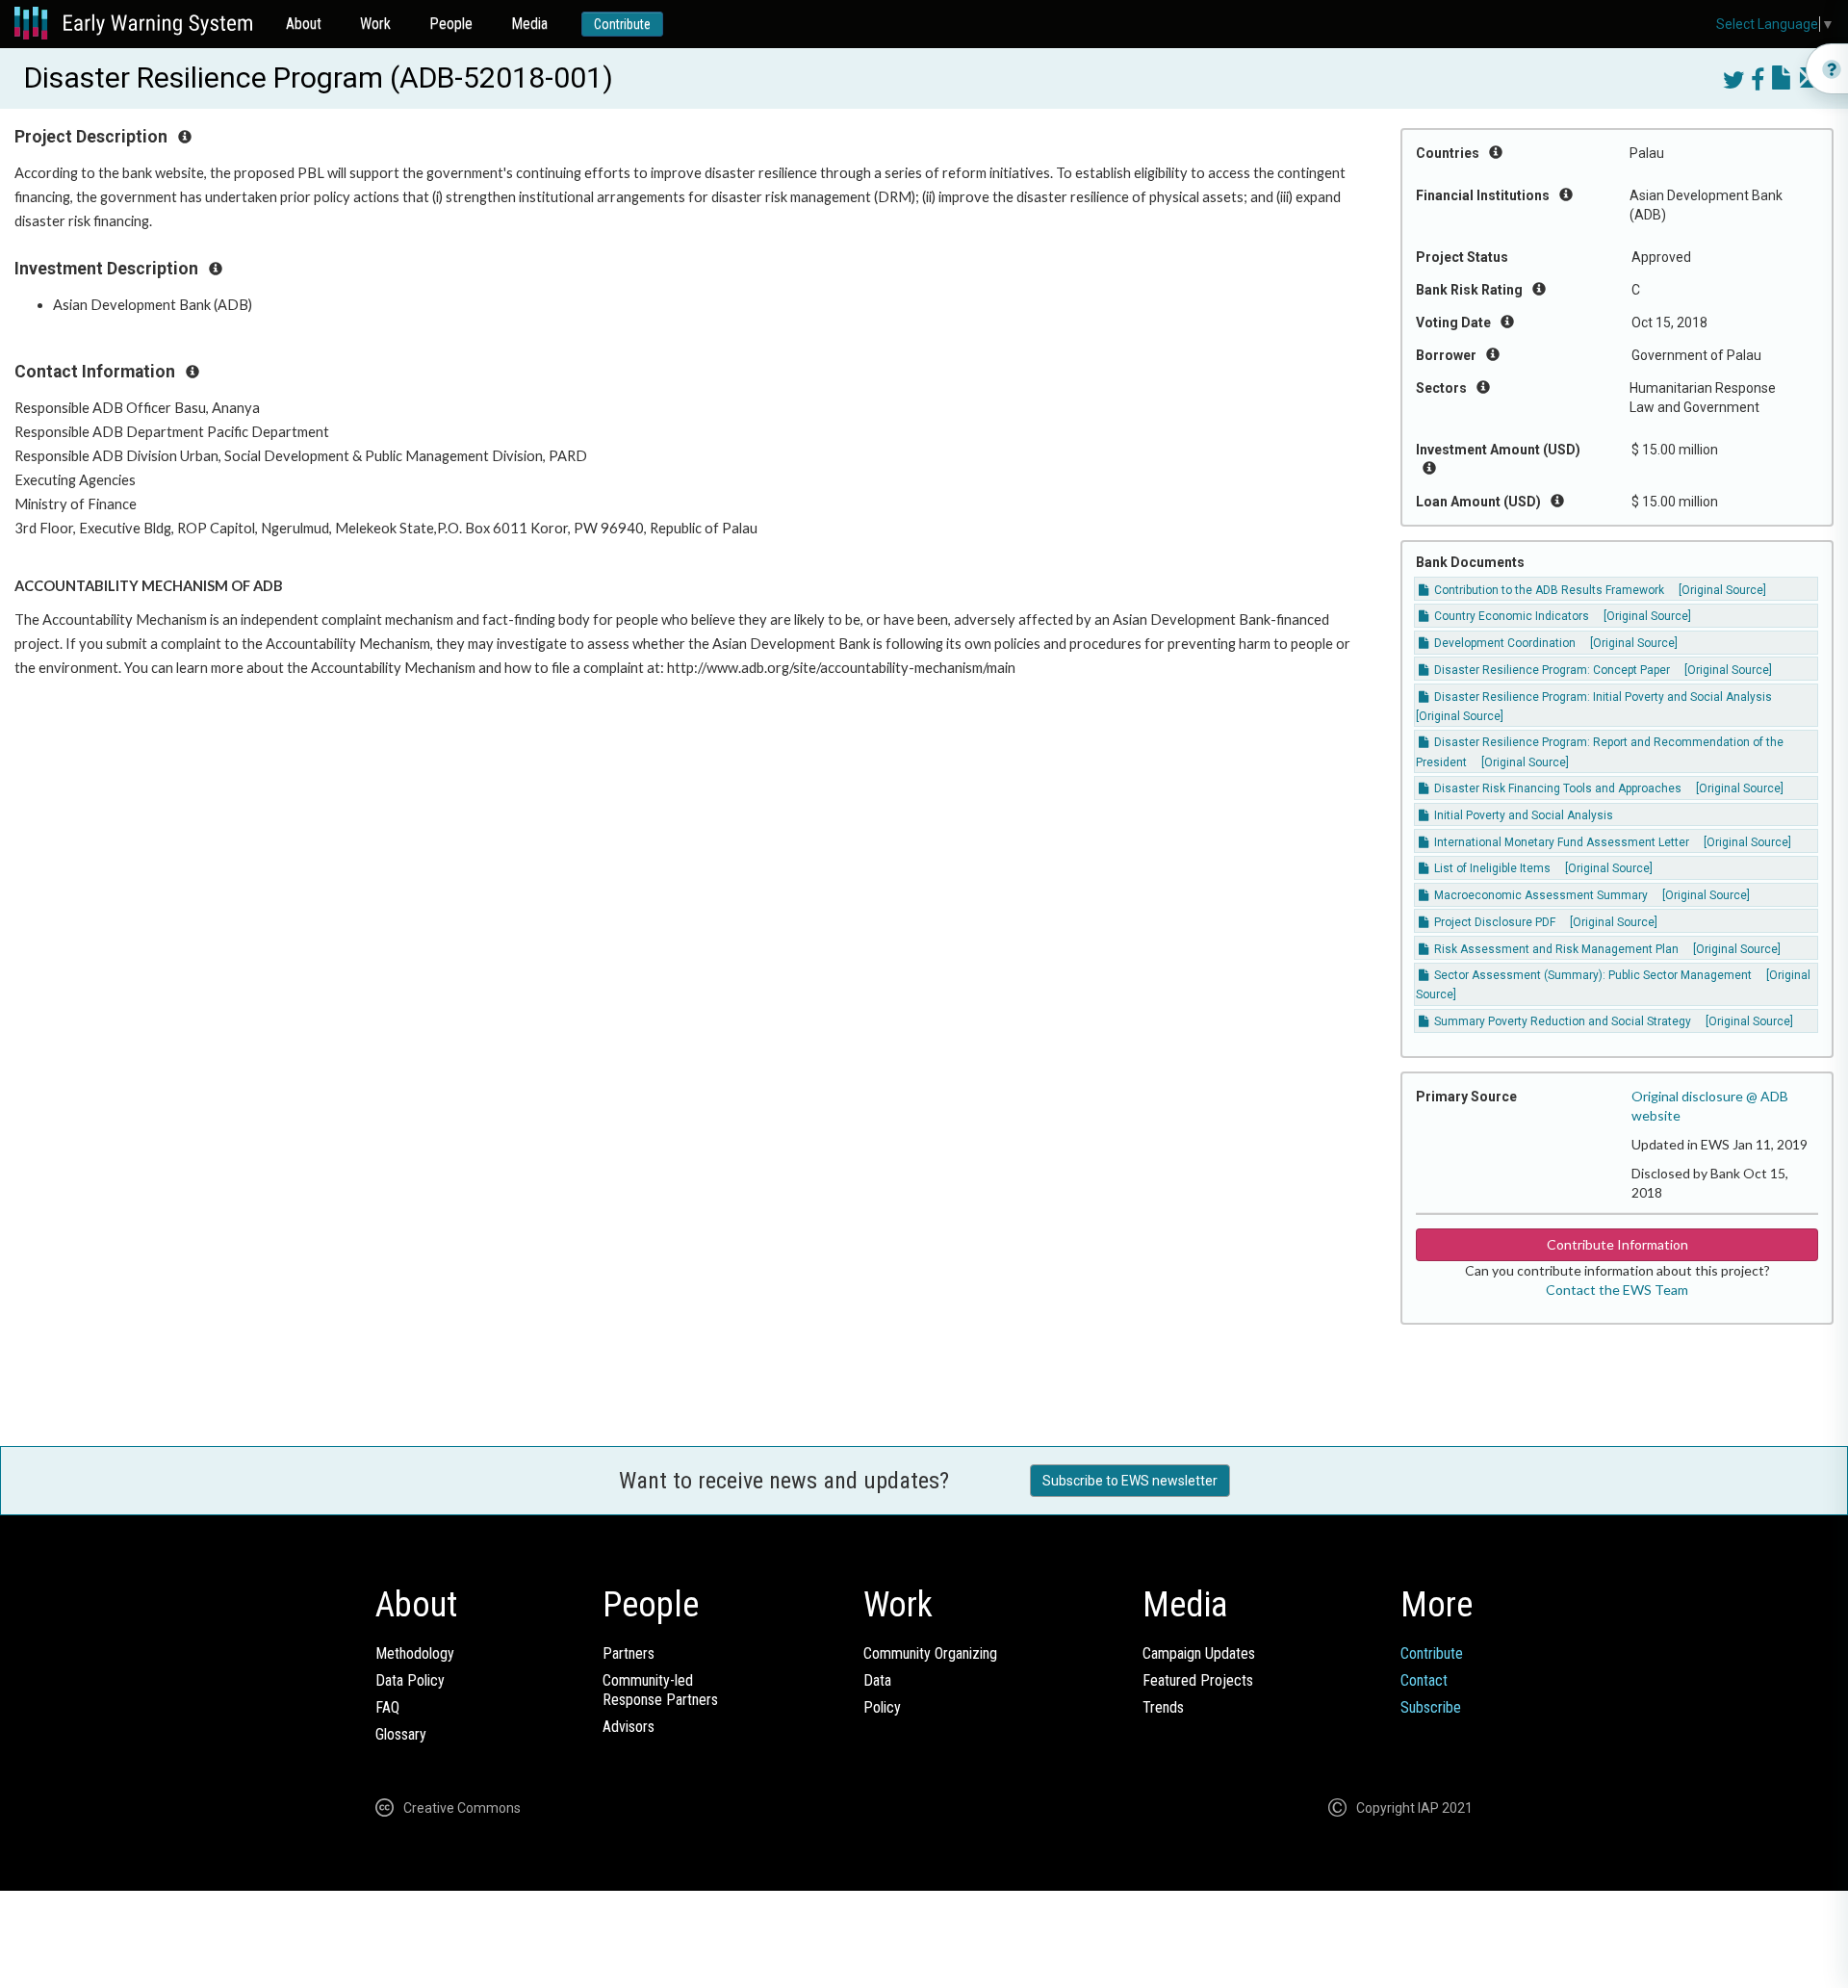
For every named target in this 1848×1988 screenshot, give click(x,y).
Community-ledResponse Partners (660, 1690)
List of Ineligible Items (1491, 868)
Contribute (622, 24)
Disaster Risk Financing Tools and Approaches (1556, 788)
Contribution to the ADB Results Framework (1548, 590)
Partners (629, 1653)
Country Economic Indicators (1510, 616)
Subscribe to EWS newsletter (1130, 1481)
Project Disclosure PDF (1493, 922)
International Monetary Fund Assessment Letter (1560, 842)
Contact (1424, 1680)
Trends (1163, 1707)
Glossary (401, 1734)
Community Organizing (930, 1653)
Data (877, 1680)
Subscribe (1431, 1707)
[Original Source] (1722, 590)
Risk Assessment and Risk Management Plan (1555, 949)
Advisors (629, 1727)
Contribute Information (1617, 1244)
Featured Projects (1198, 1680)
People (451, 24)
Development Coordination (1503, 643)
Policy (882, 1707)
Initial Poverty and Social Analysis (1522, 815)
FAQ (387, 1707)
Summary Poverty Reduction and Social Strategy (1561, 1021)
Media (529, 24)
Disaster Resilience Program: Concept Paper (1551, 670)
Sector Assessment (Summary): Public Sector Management (1591, 975)
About (304, 24)
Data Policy (410, 1680)
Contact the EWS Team (1617, 1290)
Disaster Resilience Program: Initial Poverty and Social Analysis (1602, 697)
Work (375, 24)
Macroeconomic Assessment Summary (1540, 895)
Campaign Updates (1199, 1653)
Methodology (415, 1653)
